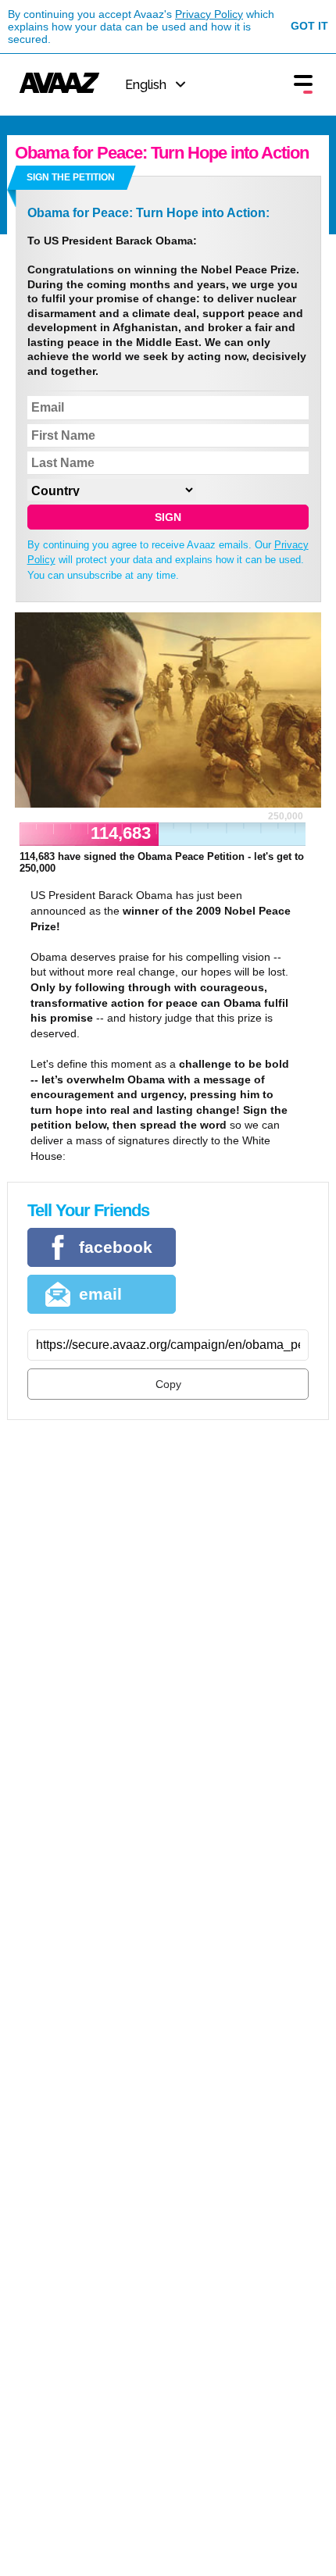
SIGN (168, 517)
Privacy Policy (209, 14)
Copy (168, 1384)
